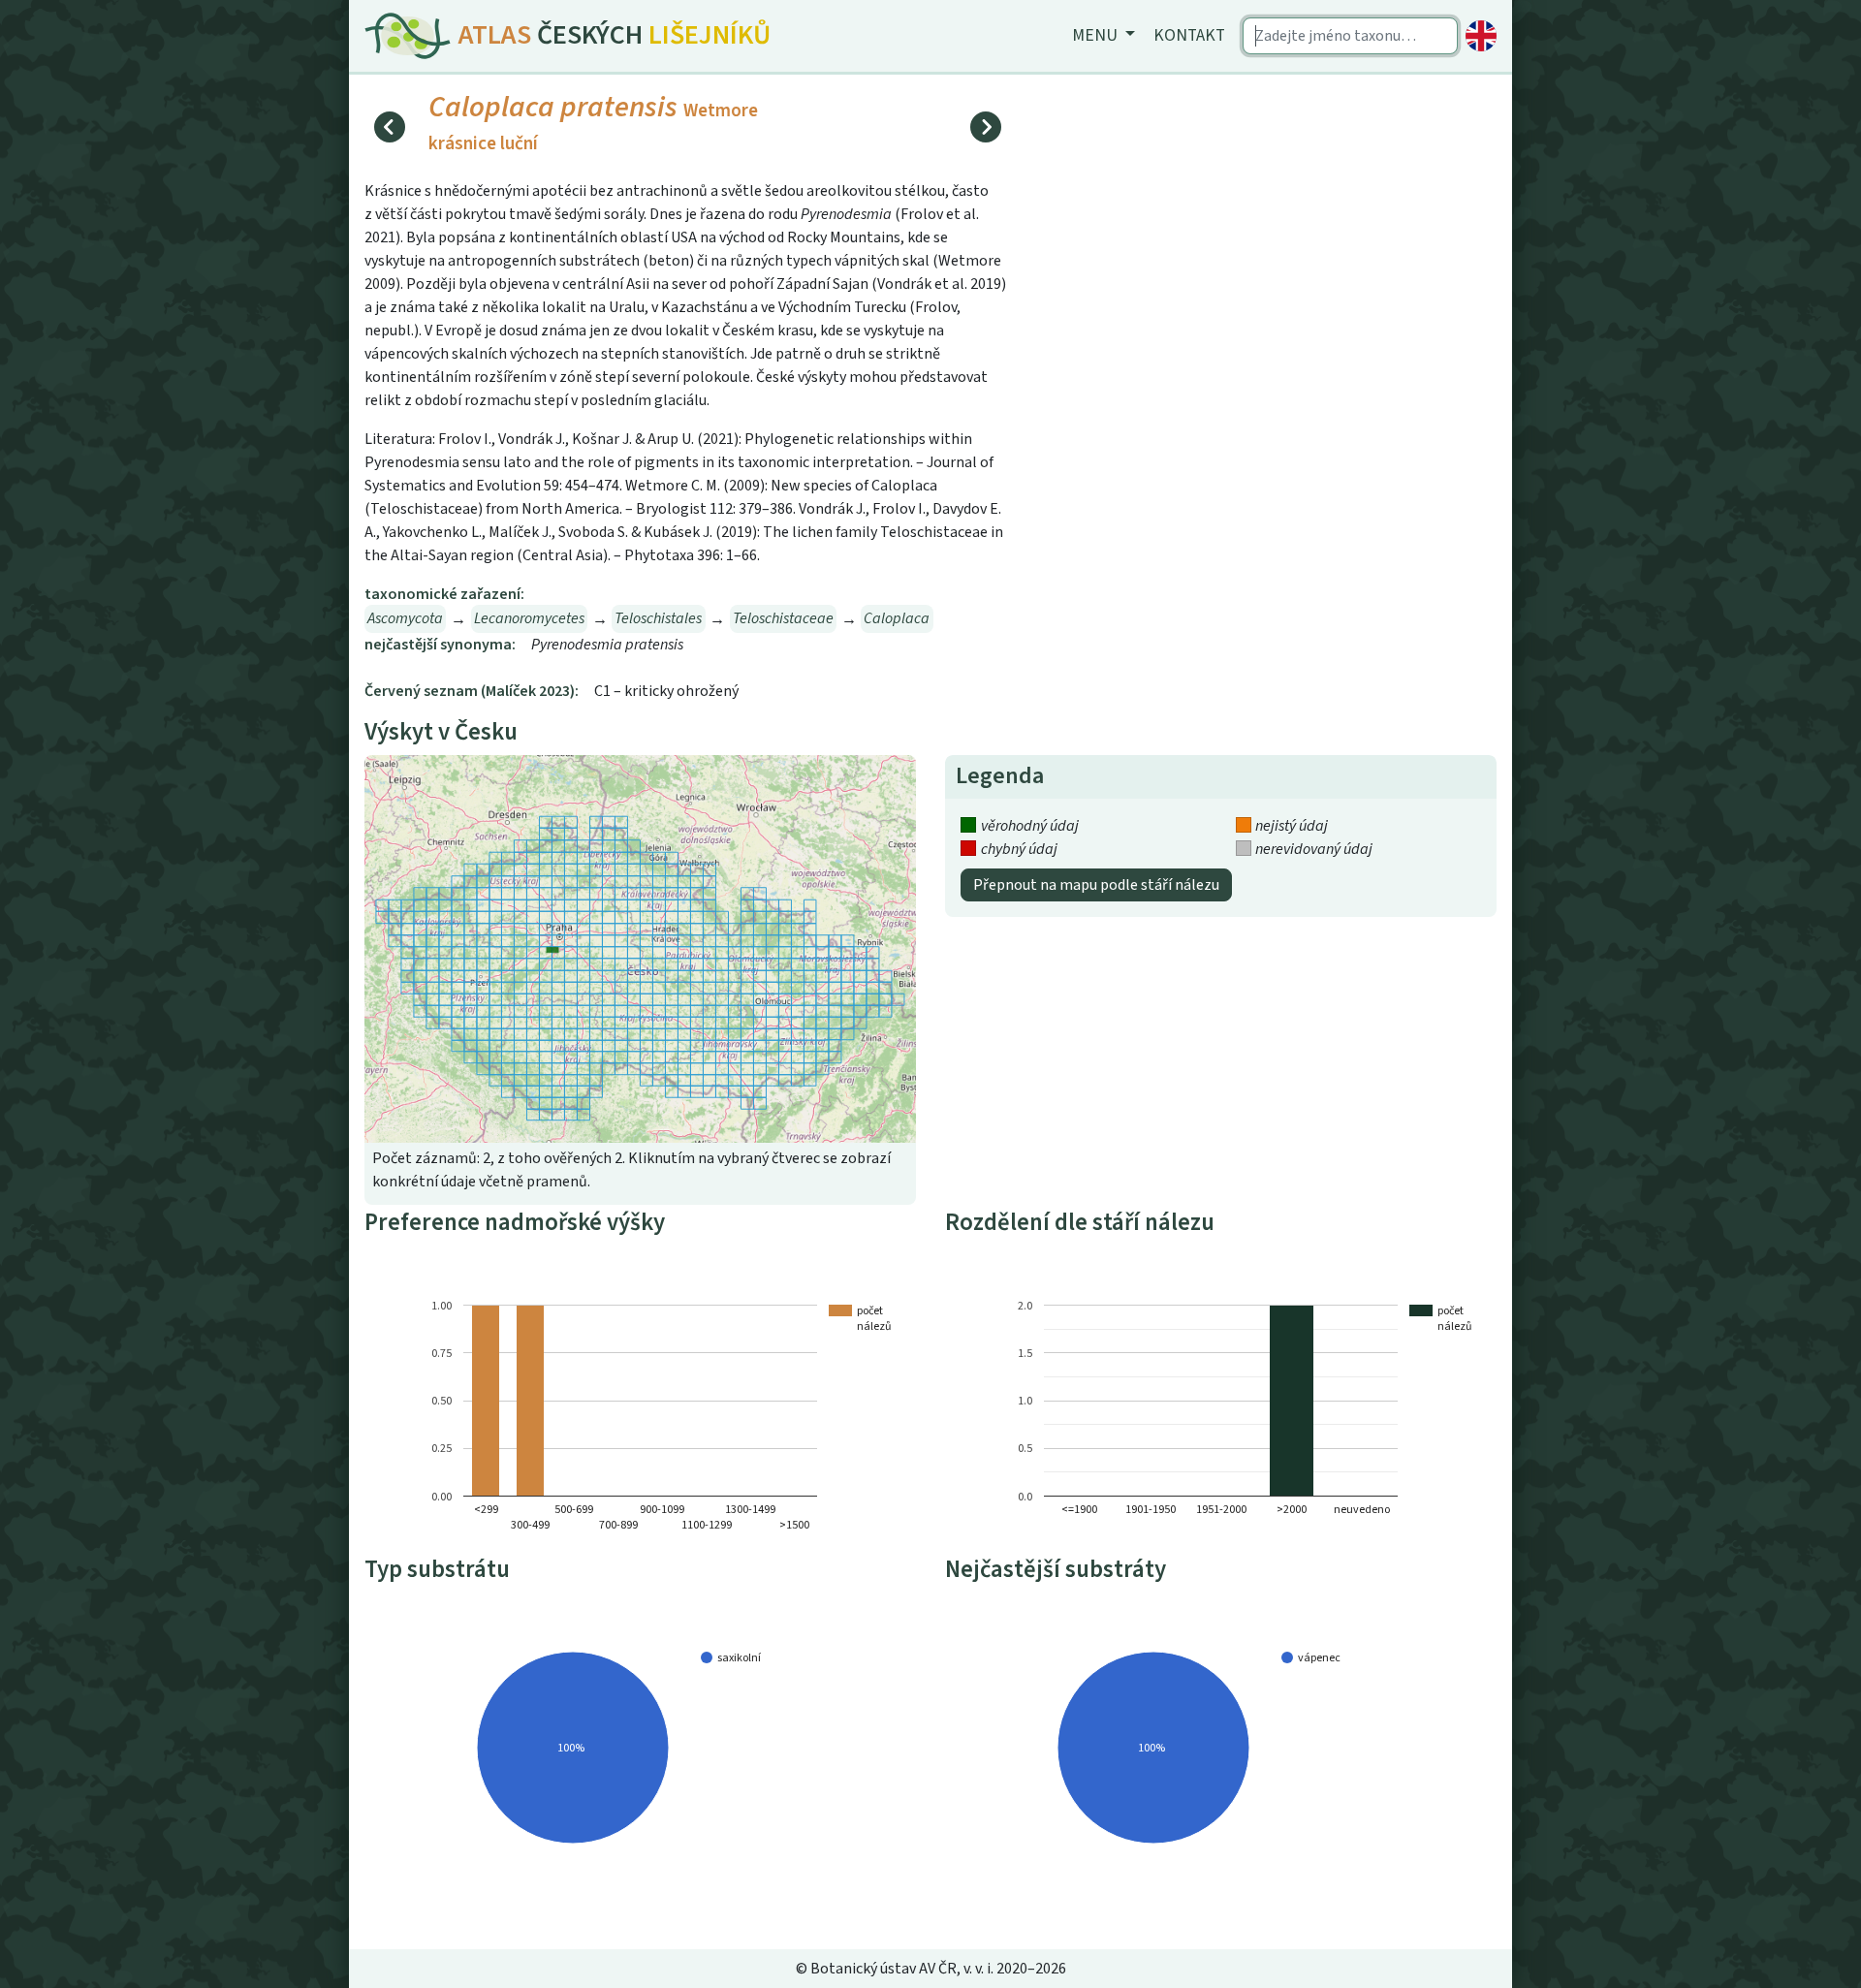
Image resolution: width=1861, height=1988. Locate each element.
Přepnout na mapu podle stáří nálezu (1096, 885)
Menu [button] (1097, 35)
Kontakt (1189, 35)
